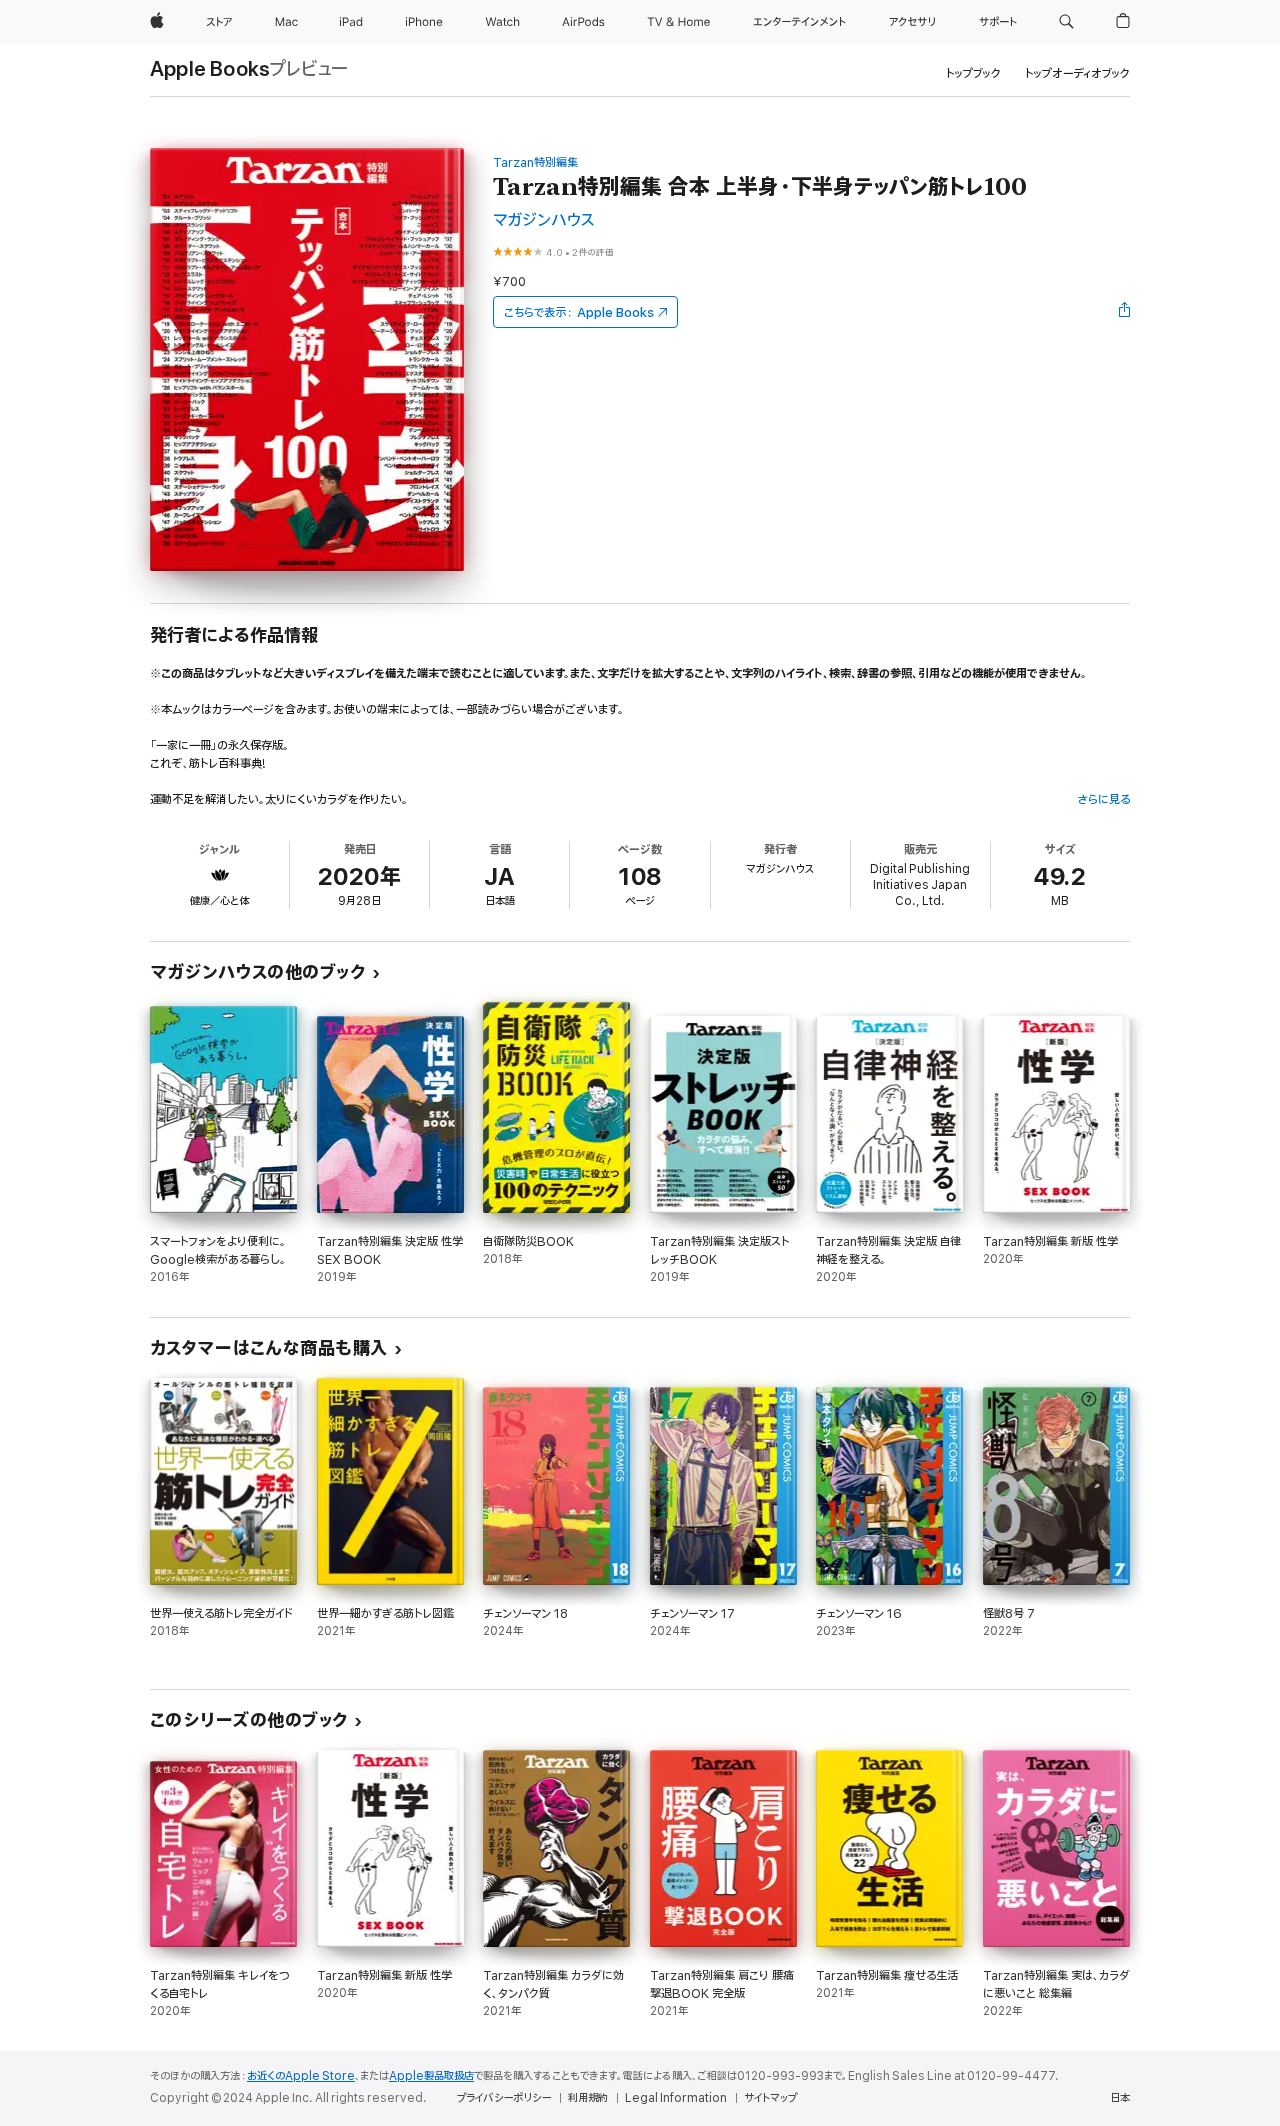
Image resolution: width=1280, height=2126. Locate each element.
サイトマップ (770, 2098)
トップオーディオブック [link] (1077, 73)
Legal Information (676, 2098)
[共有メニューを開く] (1125, 312)
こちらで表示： (579, 312)
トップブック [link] (973, 73)
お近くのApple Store (301, 2076)
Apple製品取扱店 (431, 2076)
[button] (1066, 22)
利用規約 (588, 2098)
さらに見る (1103, 799)
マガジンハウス (544, 220)
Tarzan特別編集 (535, 162)
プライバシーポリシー (504, 2098)
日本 (1120, 2098)
